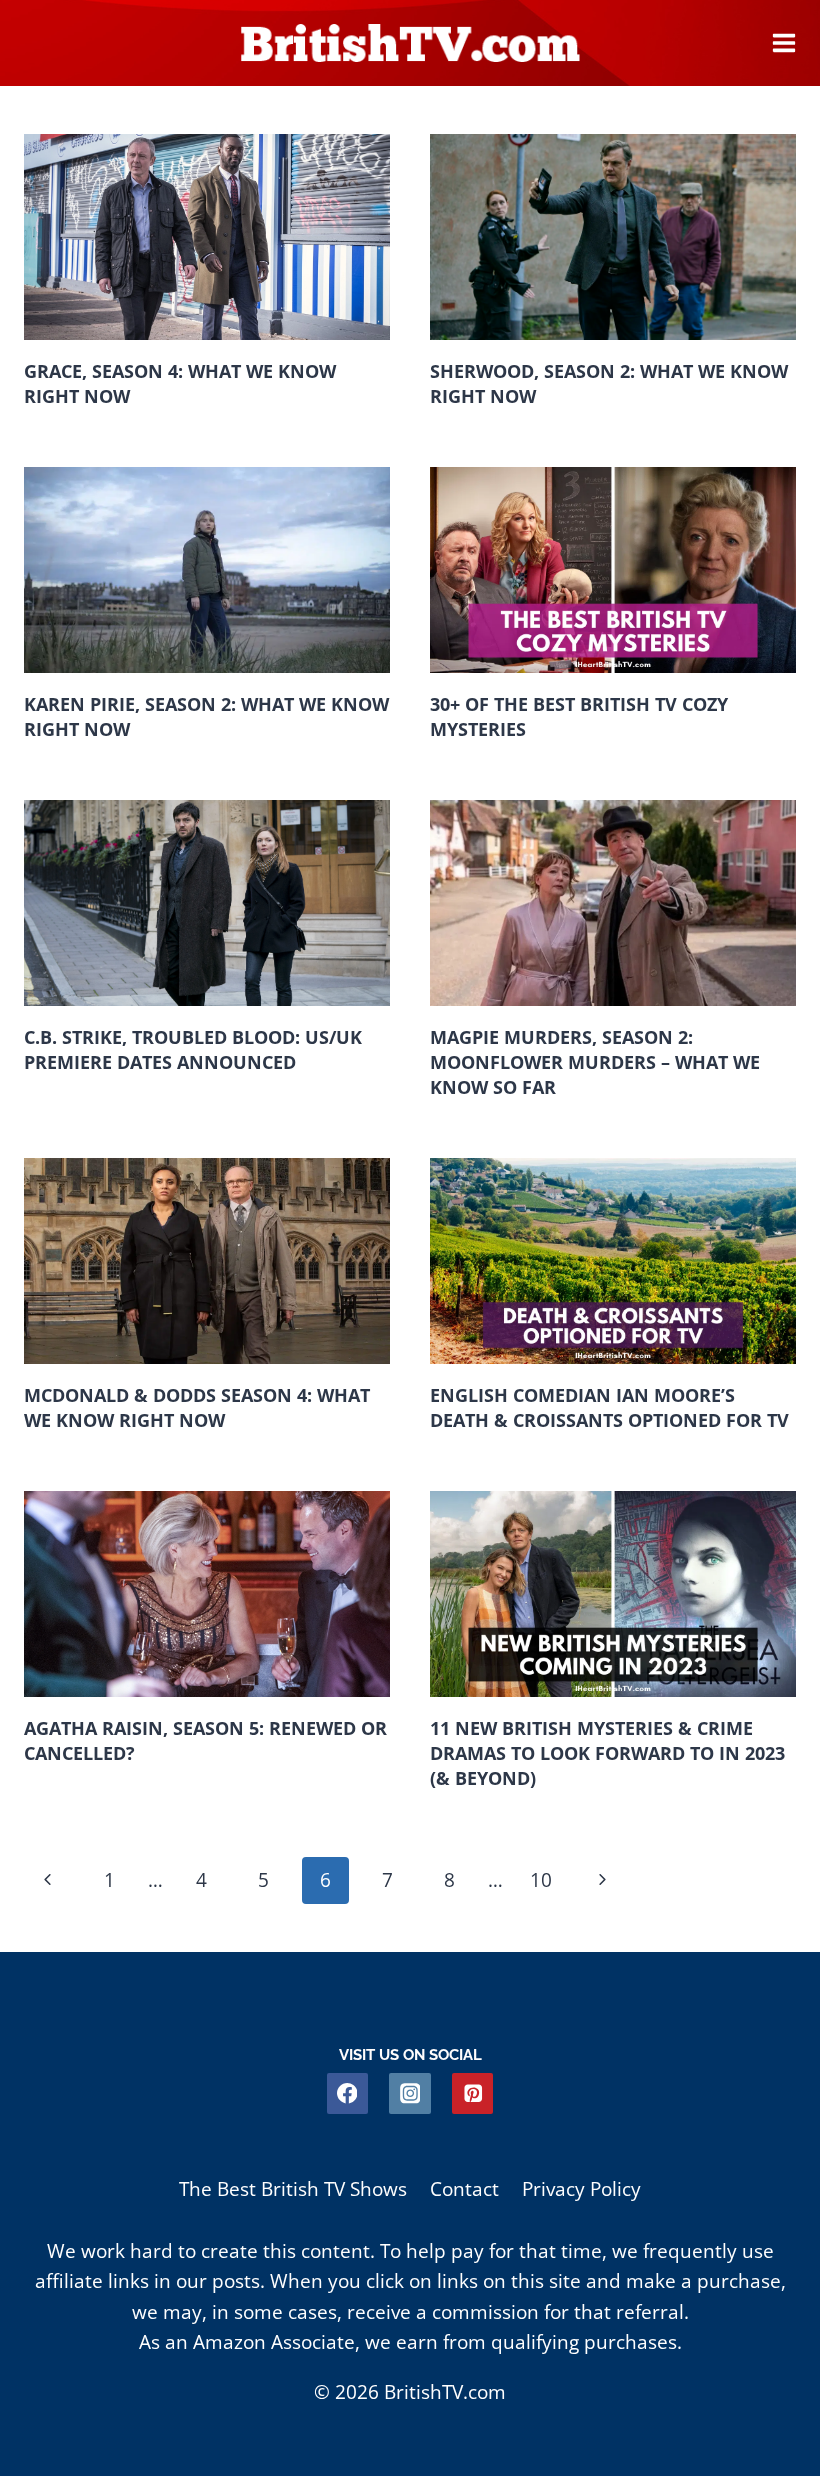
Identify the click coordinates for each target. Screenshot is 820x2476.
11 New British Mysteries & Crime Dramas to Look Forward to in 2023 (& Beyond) (607, 1752)
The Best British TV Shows (293, 2189)
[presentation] (207, 237)
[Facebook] (347, 2093)
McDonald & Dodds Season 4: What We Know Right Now (197, 1407)
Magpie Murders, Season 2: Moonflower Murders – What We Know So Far (595, 1061)
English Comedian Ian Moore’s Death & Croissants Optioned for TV (609, 1407)
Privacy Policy (581, 2189)
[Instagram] (409, 2093)
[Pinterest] (472, 2093)
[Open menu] (784, 43)
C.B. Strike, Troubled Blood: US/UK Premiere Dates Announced (193, 1049)
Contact (464, 2189)
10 (541, 1880)
